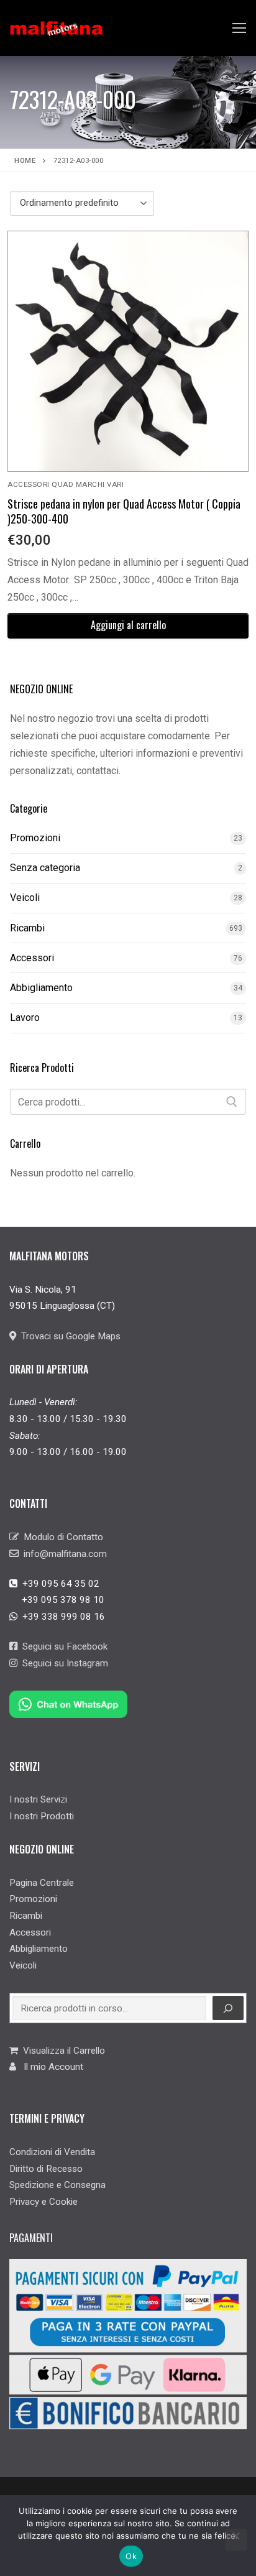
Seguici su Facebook (62, 1646)
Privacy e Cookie (43, 2202)
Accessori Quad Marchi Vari (66, 484)
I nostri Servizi (38, 1799)
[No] (236, 2540)
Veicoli (25, 898)
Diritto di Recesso (46, 2169)
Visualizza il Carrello (62, 2051)
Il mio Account (50, 2067)
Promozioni (35, 838)
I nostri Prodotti (42, 1816)
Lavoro (25, 1018)
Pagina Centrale (42, 1883)
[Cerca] (232, 1102)
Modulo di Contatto (61, 1537)
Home (25, 160)
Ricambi (27, 928)
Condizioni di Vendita (52, 2152)
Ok (131, 2556)
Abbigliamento (41, 988)
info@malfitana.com (63, 1554)
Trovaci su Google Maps (68, 1336)
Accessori (32, 958)
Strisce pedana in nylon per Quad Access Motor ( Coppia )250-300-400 (124, 511)
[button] (128, 626)
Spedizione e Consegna (57, 2185)
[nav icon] (239, 28)
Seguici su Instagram (63, 1663)
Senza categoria (45, 868)
